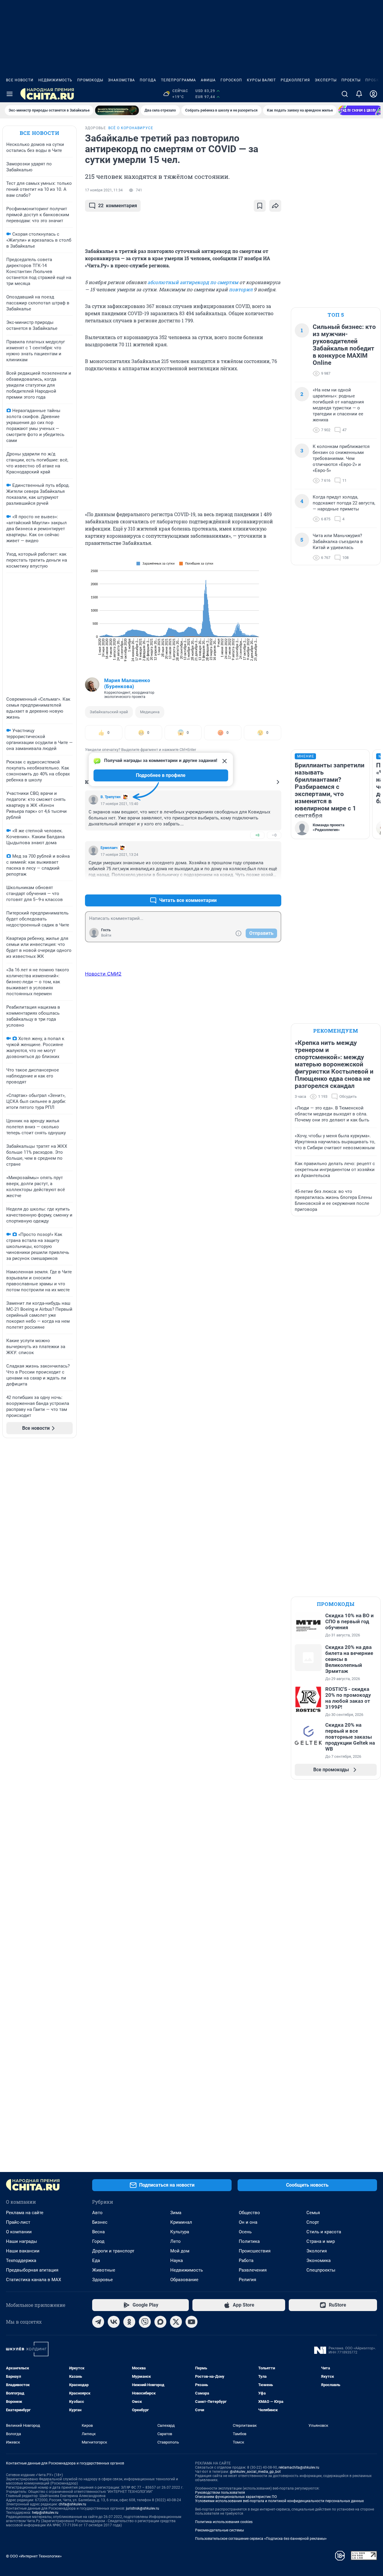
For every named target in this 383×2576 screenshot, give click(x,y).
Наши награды (22, 2241)
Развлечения (253, 2270)
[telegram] (98, 2322)
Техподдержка (21, 2261)
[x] (176, 2322)
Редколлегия (295, 80)
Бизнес (100, 2222)
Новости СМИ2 (103, 974)
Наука (177, 2261)
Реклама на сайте (25, 2213)
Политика (249, 2241)
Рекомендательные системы (219, 2530)
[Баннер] (117, 110)
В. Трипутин (111, 797)
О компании (19, 2232)
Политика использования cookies (224, 2522)
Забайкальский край (109, 712)
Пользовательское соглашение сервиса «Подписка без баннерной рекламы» (261, 2539)
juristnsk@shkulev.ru (143, 2508)
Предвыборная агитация (32, 2270)
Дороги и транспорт (113, 2251)
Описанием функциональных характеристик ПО (236, 2497)
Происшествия (255, 2251)
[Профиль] (373, 94)
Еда (96, 2261)
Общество (249, 2213)
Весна (98, 2232)
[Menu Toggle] (10, 94)
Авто (97, 2213)
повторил (241, 289)
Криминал (181, 2222)
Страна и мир (321, 2241)
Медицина (150, 712)
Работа (246, 2261)
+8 (257, 835)
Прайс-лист (18, 2222)
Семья (313, 2213)
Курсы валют (261, 80)
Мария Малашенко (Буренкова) (127, 683)
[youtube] (191, 2322)
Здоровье (102, 2280)
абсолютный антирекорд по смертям (193, 282)
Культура (180, 2232)
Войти (106, 935)
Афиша (208, 80)
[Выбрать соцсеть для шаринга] (275, 206)
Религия (247, 2280)
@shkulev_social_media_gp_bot (255, 2472)
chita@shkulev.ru (72, 2504)
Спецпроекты (321, 2270)
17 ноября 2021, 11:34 (104, 190)
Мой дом (180, 2251)
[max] (160, 2322)
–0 (274, 835)
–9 (274, 886)
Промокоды (90, 80)
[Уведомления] (359, 94)
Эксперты (326, 80)
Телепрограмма (178, 80)
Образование (184, 2280)
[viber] (145, 2322)
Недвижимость (55, 80)
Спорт (313, 2222)
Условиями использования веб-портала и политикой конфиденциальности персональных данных (279, 2501)
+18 (257, 886)
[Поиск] (345, 94)
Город (98, 2241)
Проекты (351, 80)
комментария (118, 206)
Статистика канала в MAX (34, 2280)
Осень (245, 2232)
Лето (175, 2241)
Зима (176, 2213)
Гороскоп (231, 80)
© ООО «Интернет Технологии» (34, 2556)
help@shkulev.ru (45, 2513)
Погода (148, 80)
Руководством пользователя (220, 2493)
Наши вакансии (23, 2251)
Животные (104, 2270)
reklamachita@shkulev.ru (299, 2467)
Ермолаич (109, 848)
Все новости (20, 80)
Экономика (319, 2261)
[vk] (114, 2322)
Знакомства (121, 80)
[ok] (129, 2322)
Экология (317, 2251)
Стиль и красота (324, 2232)
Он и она (248, 2222)
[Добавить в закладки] (260, 206)
